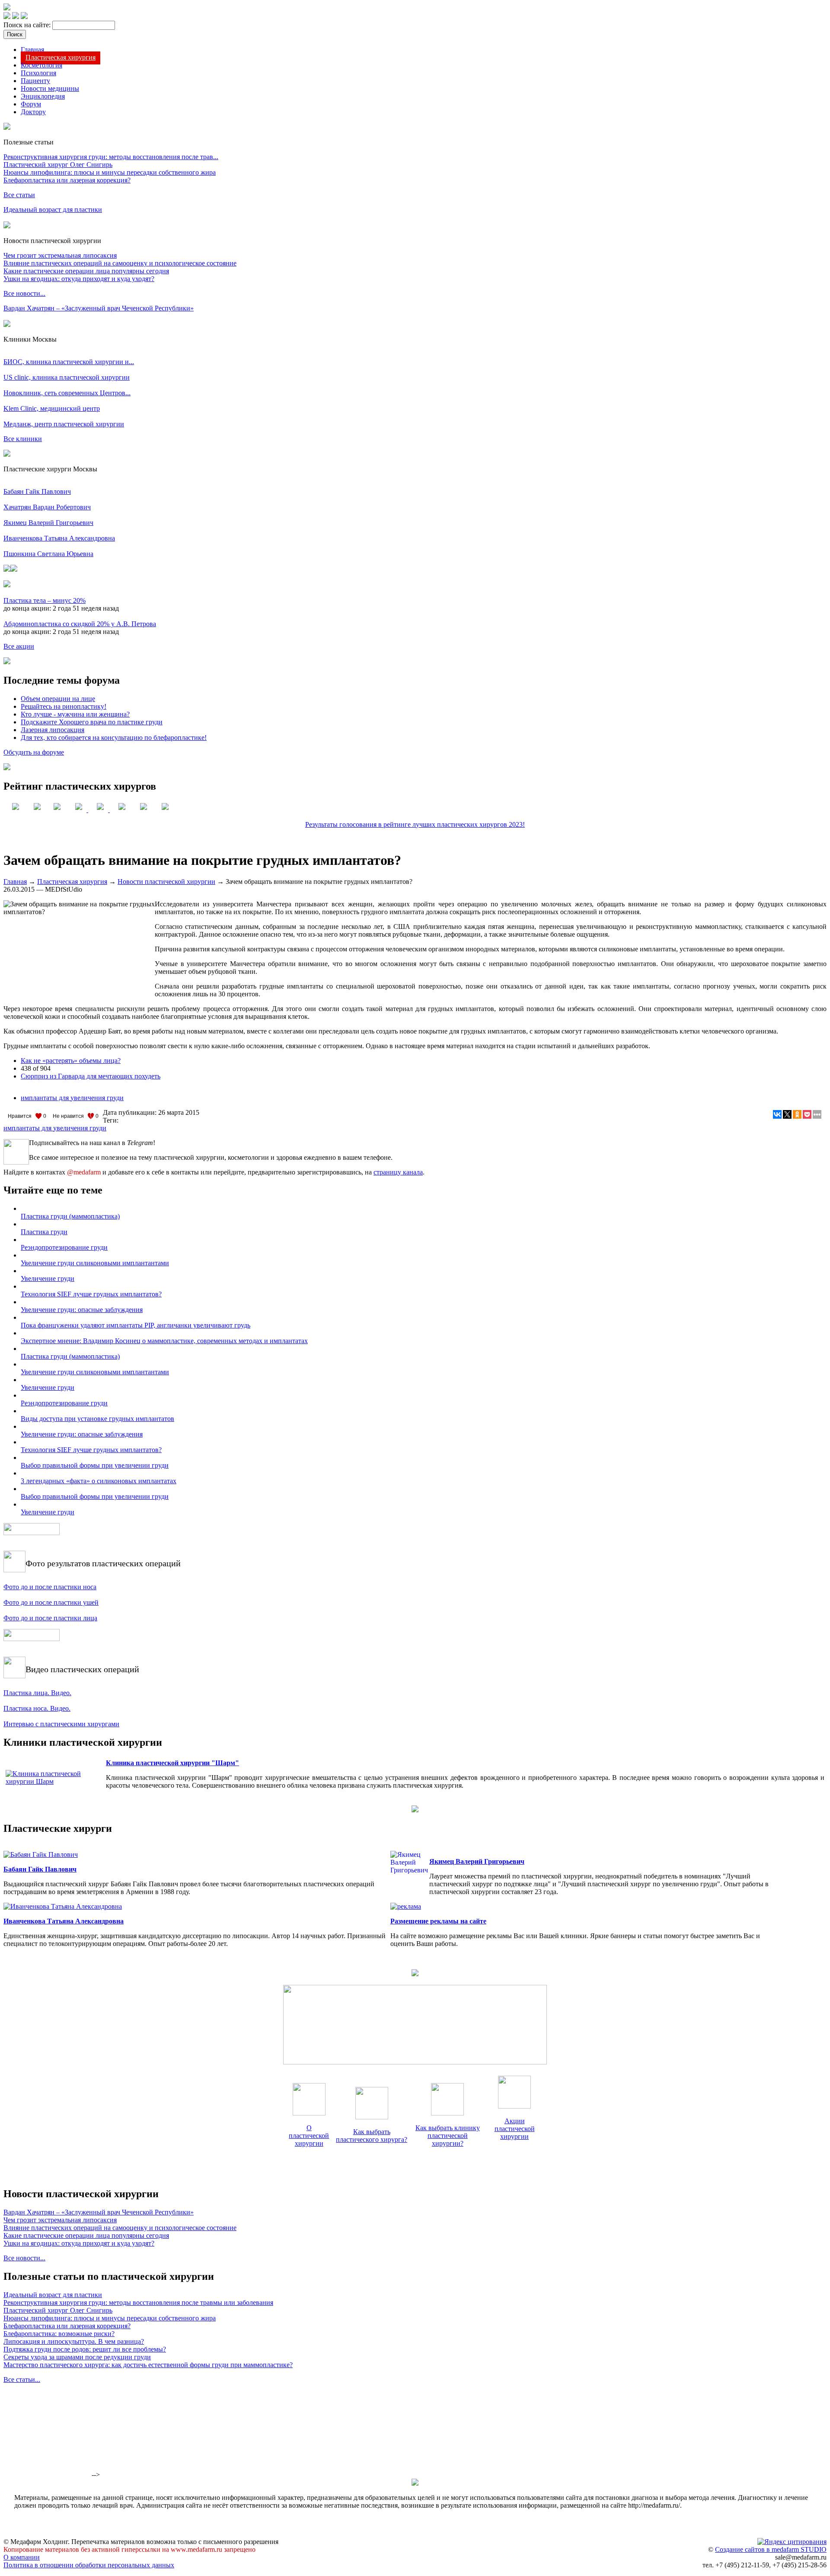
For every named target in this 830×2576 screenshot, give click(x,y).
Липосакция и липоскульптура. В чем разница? (74, 2341)
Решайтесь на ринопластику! (64, 706)
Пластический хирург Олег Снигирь (58, 165)
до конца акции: (28, 608)
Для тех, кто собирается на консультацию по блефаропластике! (114, 738)
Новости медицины (50, 88)
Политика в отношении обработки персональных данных (89, 2565)
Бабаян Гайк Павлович (37, 491)
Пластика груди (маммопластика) (70, 1216)
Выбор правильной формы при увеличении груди (95, 1465)
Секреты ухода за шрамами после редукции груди (77, 2357)
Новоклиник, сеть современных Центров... (67, 393)
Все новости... (24, 293)
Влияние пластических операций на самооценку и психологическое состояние (120, 263)
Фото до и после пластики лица (50, 1618)
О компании (22, 2557)
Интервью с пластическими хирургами (61, 1724)
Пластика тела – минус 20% (45, 600)
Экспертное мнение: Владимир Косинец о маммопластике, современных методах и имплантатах (164, 1341)
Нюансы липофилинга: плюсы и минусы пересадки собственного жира (110, 172)
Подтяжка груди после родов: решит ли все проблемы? (85, 2349)
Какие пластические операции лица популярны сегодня (86, 271)
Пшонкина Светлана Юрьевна (48, 554)
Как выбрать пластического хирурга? (372, 2136)
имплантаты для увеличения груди (72, 1098)
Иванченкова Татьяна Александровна (59, 538)
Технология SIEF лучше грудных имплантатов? (91, 1294)
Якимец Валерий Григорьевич (48, 523)
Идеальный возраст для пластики (53, 210)
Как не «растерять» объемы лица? (71, 1061)
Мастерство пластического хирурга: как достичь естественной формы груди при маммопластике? (148, 2365)
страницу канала (398, 1172)
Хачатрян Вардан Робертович (47, 507)
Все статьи (19, 195)
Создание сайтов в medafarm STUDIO (771, 2549)
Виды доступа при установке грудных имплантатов (97, 1419)
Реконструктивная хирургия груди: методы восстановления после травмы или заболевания (138, 2302)
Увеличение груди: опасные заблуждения (82, 1310)
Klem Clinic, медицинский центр (52, 408)
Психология (38, 73)
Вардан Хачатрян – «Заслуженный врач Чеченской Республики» (99, 308)
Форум (31, 104)
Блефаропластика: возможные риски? (59, 2334)
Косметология (41, 65)
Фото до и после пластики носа (50, 1587)
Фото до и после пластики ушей (51, 1602)
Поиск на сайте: (28, 25)
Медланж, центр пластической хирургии (64, 424)
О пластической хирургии (309, 2136)
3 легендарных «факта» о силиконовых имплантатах (99, 1481)
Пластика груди (44, 1232)
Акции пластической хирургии (515, 2129)
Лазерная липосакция (53, 730)
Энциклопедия (43, 96)
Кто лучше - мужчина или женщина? (75, 714)
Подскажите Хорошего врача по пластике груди (92, 722)
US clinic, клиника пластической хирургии (67, 377)
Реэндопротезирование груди (64, 1247)
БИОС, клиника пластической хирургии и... (69, 362)
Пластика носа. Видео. (37, 1708)
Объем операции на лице (58, 699)
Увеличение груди (48, 1278)
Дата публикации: (131, 1112)
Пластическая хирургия (61, 57)
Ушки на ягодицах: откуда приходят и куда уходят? (79, 279)
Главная (32, 50)
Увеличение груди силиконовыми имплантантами (95, 1263)
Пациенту (35, 81)
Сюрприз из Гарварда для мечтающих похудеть (91, 1076)
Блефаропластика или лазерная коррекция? (67, 180)
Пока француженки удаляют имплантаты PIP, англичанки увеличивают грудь (136, 1325)
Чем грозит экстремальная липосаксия (60, 255)
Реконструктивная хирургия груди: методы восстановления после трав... (111, 157)
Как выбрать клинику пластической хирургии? (448, 2136)
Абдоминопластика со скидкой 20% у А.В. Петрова (80, 624)
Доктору (33, 112)
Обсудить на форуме (34, 752)
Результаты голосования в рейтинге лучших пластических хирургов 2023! (415, 824)
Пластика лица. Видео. (37, 1693)
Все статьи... (22, 2379)
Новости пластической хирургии (166, 882)
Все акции (19, 646)
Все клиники (23, 439)
